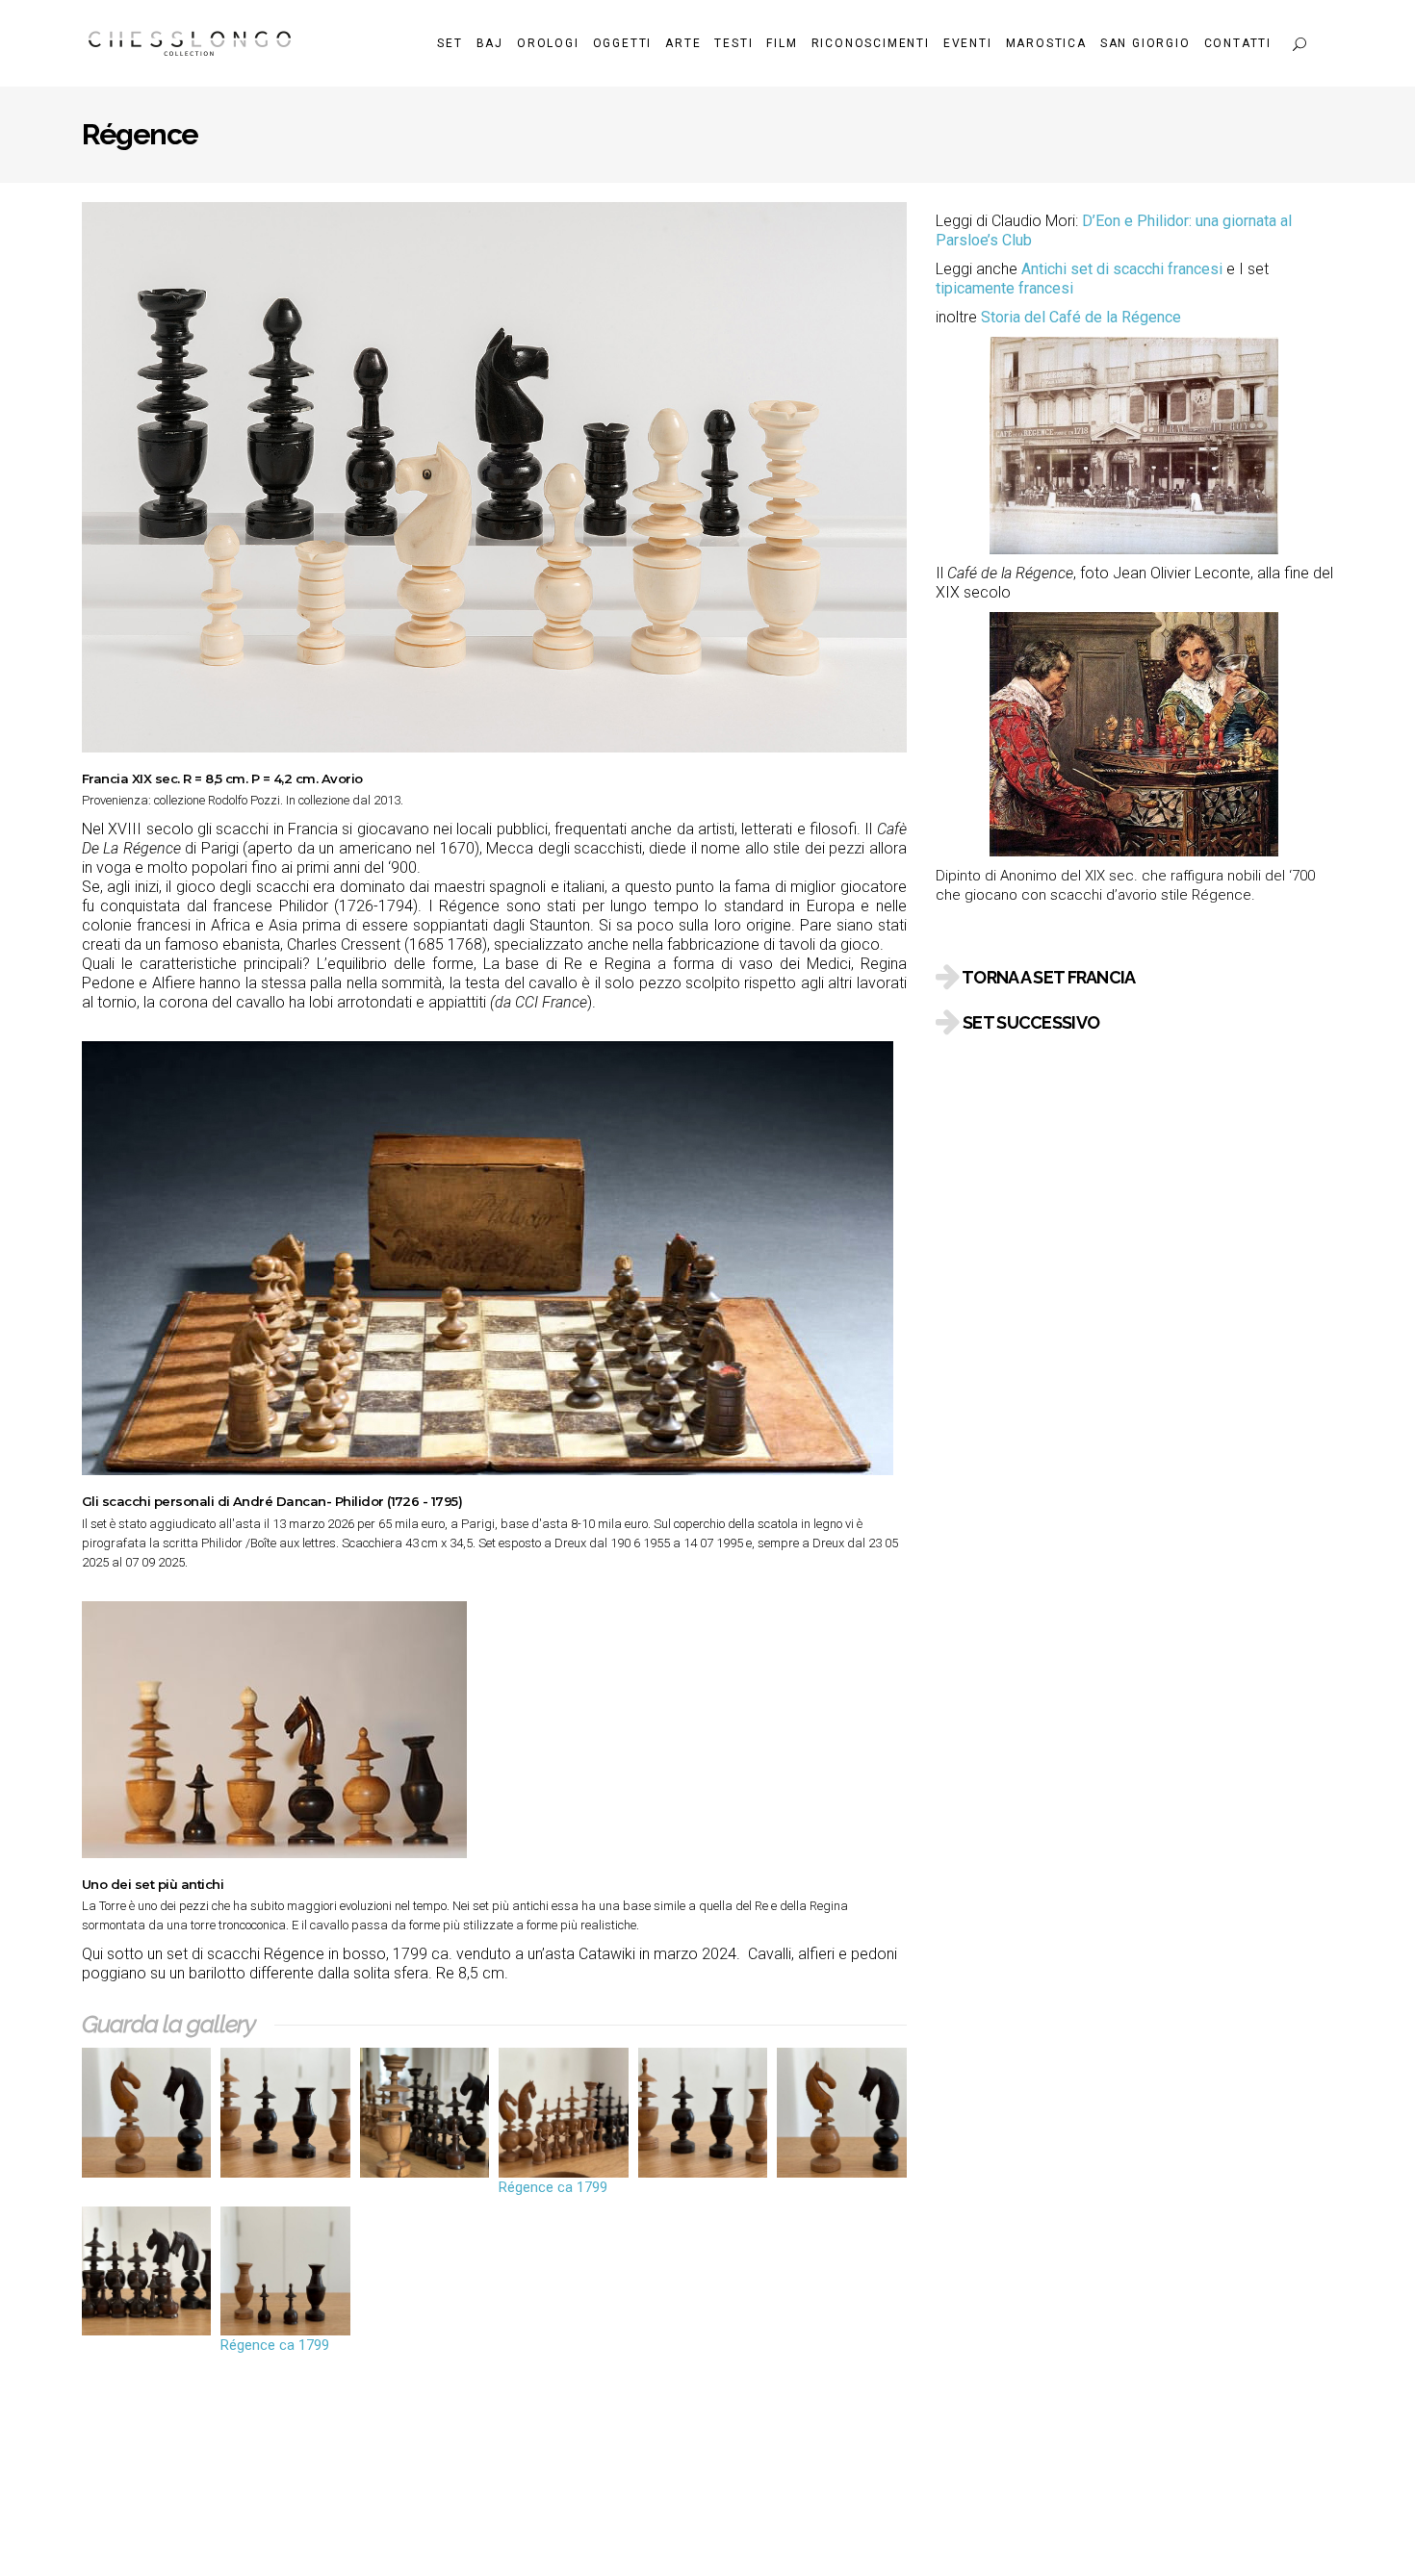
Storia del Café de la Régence (1081, 317)
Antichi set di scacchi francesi (1122, 269)
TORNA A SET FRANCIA (1048, 977)
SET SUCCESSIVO (1031, 1022)
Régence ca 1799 (553, 2187)
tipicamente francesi (1004, 288)
